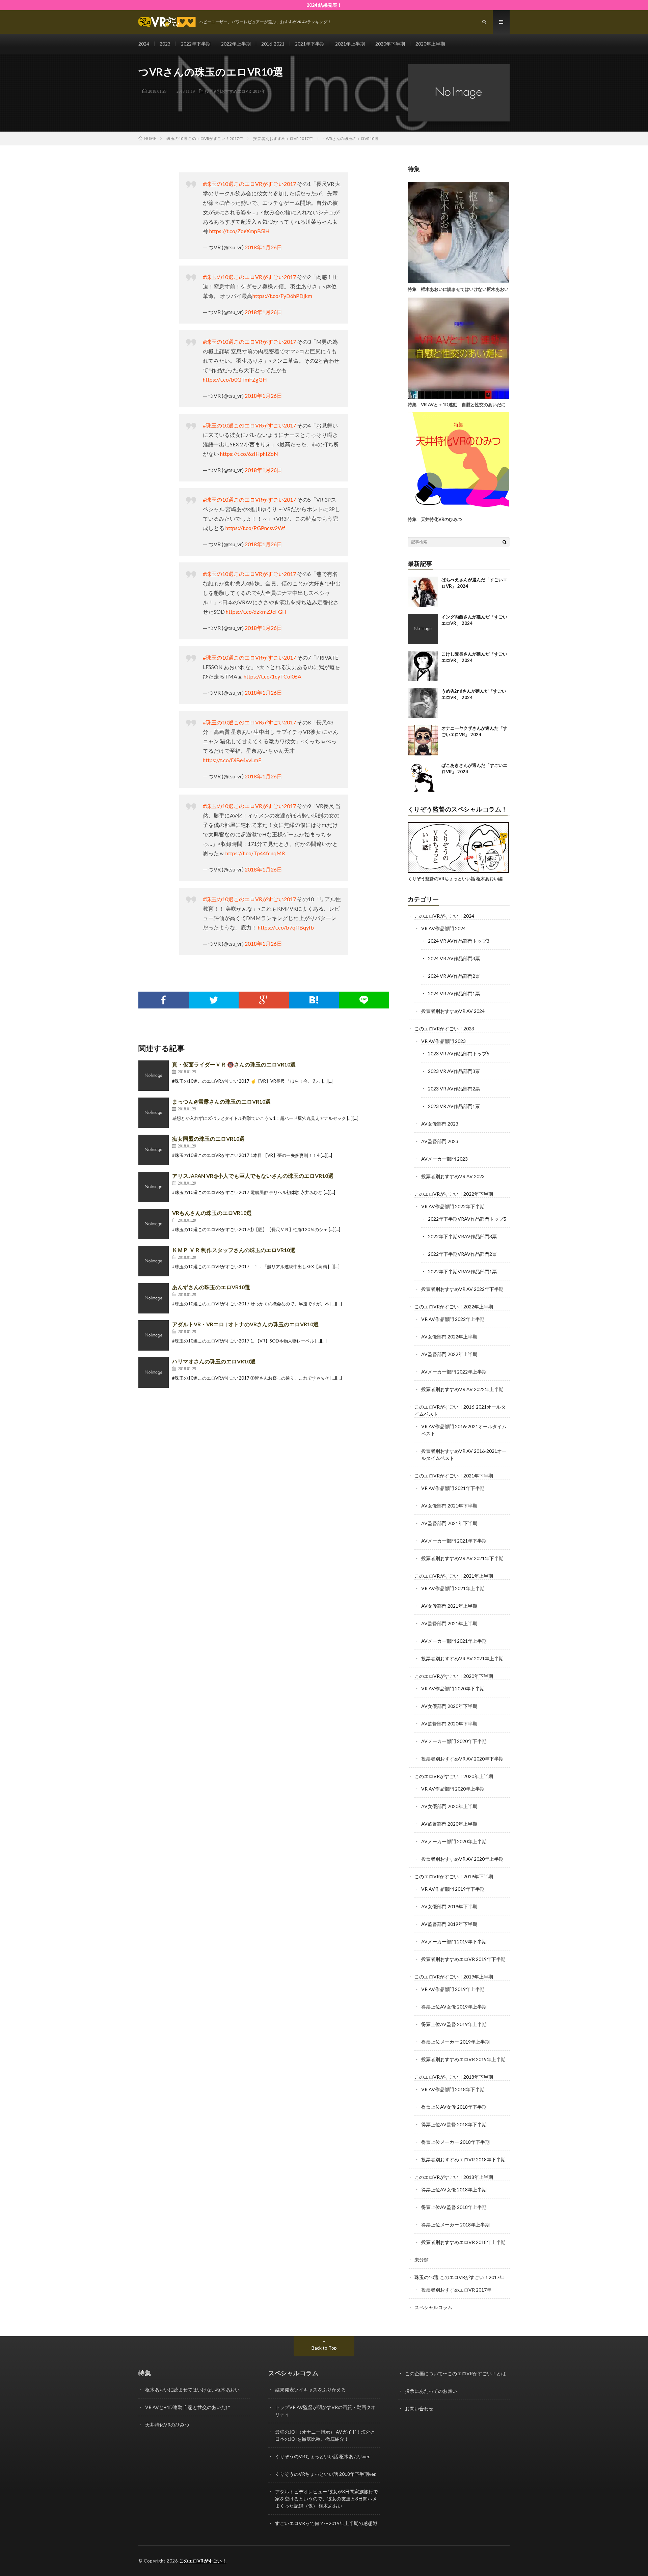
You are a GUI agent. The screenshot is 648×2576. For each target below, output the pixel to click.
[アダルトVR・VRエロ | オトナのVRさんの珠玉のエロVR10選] (154, 1335)
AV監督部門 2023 (440, 1141)
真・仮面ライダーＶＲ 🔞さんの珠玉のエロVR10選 (234, 1064)
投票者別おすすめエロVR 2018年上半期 (463, 2242)
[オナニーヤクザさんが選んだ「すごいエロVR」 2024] (423, 740)
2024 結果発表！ (324, 5)
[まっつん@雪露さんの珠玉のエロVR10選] (154, 1113)
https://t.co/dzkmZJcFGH (256, 612)
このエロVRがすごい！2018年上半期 (454, 2177)
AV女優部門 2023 (440, 1124)
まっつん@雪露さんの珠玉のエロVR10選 (221, 1101)
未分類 (422, 2260)
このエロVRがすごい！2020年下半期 (454, 1676)
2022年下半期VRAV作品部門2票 (462, 1254)
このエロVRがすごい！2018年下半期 (454, 2077)
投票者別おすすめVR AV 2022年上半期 (462, 1389)
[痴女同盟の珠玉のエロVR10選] (154, 1150)
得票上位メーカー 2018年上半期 (455, 2225)
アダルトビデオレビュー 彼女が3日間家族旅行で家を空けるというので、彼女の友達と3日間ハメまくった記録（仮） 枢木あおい (327, 2499)
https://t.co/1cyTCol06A (273, 676)
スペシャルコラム (433, 2307)
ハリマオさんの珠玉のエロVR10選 (214, 1361)
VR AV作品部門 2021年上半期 (453, 1588)
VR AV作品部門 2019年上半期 (453, 1989)
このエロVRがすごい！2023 (444, 1029)
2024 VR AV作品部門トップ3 (459, 941)
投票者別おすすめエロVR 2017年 (235, 91)
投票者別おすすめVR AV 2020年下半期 (462, 1759)
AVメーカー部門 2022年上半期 (454, 1372)
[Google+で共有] (264, 1000)
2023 (165, 44)
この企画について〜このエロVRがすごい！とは (455, 2373)
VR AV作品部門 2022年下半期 (453, 1206)
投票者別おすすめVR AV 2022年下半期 (462, 1289)
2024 (144, 44)
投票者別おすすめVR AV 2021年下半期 (462, 1558)
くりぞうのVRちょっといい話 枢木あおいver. (323, 2456)
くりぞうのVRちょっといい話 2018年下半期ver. (326, 2474)
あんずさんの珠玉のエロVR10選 (211, 1287)
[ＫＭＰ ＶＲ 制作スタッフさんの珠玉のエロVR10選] (154, 1261)
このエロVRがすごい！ (203, 2561)
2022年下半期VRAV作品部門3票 (462, 1236)
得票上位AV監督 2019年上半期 (454, 2024)
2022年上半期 (236, 44)
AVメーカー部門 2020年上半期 (454, 1841)
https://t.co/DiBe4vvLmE (232, 760)
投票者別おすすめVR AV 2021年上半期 (462, 1658)
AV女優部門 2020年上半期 (449, 1806)
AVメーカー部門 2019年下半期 (454, 1942)
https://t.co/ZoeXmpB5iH (239, 231)
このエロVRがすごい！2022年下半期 (454, 1194)
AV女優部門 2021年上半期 (449, 1606)
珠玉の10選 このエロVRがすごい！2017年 (459, 2277)
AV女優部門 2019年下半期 (449, 1906)
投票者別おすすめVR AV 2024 (453, 1011)
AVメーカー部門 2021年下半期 (454, 1541)
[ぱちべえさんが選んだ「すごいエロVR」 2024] (423, 592)
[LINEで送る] (364, 1000)
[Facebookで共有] (164, 1000)
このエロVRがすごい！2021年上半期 (454, 1576)
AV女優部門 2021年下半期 (449, 1506)
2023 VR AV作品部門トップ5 (459, 1054)
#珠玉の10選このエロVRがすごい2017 (249, 184)
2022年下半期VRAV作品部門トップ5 (467, 1219)
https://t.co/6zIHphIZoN (249, 454)
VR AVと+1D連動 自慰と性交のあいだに (188, 2407)
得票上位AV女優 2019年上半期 (454, 2007)
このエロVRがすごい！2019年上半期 (454, 1977)
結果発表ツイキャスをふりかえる (310, 2390)
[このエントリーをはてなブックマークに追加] (314, 1000)
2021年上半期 (350, 44)
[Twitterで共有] (214, 1000)
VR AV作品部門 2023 (443, 1041)
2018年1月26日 (263, 247)
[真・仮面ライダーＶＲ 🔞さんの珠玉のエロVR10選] (154, 1076)
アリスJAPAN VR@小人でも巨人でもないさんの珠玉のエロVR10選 (253, 1176)
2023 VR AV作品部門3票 (454, 1071)
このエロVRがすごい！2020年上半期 (454, 1776)
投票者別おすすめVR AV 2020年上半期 (462, 1859)
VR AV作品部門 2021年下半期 (453, 1488)
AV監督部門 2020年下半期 (449, 1724)
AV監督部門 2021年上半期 (449, 1623)
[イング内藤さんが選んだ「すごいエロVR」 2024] (423, 629)
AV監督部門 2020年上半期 (449, 1824)
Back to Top (324, 2348)
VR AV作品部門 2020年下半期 (453, 1688)
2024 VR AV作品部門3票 (454, 958)
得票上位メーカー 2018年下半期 (455, 2142)
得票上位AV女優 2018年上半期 (454, 2190)
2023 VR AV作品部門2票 (454, 1089)
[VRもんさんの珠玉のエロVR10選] (154, 1224)
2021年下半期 (310, 44)
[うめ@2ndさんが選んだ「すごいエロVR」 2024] (423, 703)
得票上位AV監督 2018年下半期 (454, 2124)
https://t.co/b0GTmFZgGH (235, 379)
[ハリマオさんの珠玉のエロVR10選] (154, 1373)
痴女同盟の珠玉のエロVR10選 (208, 1139)
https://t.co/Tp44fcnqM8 (255, 853)
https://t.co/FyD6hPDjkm (282, 296)
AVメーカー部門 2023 (444, 1159)
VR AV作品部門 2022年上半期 (453, 1319)
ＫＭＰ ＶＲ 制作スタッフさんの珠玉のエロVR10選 (234, 1250)
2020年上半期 (430, 44)
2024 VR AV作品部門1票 (454, 993)
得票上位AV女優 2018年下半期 (454, 2107)
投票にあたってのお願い (431, 2391)
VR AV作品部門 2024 (443, 928)
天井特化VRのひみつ (167, 2425)
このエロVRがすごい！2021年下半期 (454, 1476)
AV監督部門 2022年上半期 (449, 1354)
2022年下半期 (196, 44)
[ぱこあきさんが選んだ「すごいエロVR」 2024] (423, 777)
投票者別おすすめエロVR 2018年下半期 (463, 2159)
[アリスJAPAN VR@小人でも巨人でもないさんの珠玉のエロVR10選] (154, 1187)
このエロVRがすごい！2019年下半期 (454, 1876)
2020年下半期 (390, 44)
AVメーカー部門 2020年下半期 (454, 1741)
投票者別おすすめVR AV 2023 (453, 1176)
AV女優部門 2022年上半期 (449, 1337)
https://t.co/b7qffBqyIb (286, 927)
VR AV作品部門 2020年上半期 (453, 1789)
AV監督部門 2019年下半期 (449, 1924)
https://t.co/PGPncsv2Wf (255, 528)
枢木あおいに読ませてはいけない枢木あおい (192, 2390)
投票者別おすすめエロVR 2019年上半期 (463, 2059)
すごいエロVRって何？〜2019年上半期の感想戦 (326, 2523)
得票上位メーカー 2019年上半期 (455, 2042)
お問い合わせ (419, 2408)
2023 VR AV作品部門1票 (454, 1106)
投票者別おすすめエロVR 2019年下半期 (463, 1959)
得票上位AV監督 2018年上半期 (454, 2207)
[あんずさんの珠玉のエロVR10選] (154, 1298)
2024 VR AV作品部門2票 (454, 976)
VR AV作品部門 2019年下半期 (453, 1889)
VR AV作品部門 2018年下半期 (453, 2089)
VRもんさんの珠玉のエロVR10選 (212, 1213)
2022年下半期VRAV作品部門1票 (462, 1271)
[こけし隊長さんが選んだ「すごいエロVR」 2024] (423, 666)
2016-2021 (273, 44)
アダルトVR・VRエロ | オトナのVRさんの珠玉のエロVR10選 (245, 1324)
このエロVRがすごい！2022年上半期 (454, 1307)
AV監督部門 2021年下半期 (449, 1523)
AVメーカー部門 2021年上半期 (454, 1641)
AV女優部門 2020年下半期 (449, 1706)
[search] (505, 542)
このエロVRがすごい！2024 (444, 916)
